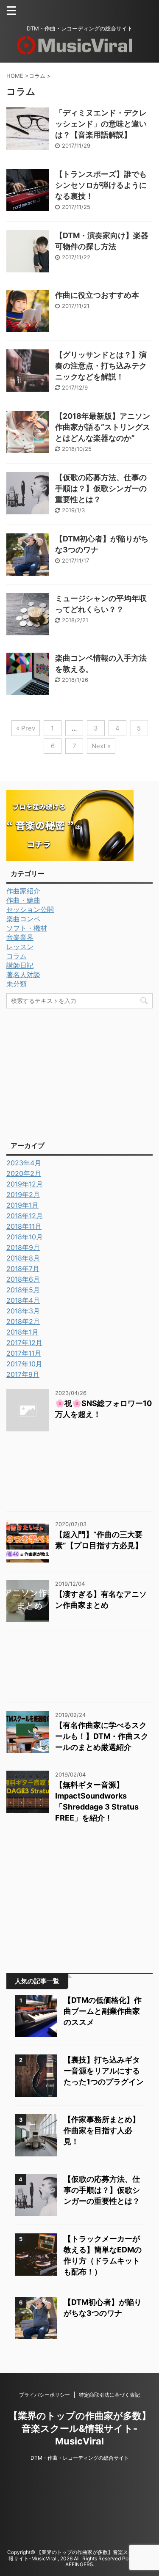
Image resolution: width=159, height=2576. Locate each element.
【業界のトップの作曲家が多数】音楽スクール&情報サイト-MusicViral (80, 2428)
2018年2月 (23, 1321)
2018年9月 (23, 1247)
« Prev (26, 728)
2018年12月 (25, 1216)
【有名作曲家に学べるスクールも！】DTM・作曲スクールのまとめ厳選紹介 (102, 1736)
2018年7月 (23, 1269)
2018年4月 (23, 1300)
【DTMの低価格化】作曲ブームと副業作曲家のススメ (103, 2011)
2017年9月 (23, 1374)
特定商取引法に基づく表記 (109, 2395)
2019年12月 (25, 1184)
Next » (101, 746)
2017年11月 (24, 1353)
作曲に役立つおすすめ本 (97, 295)
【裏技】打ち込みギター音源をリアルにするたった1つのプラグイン (104, 2071)
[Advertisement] (78, 1072)
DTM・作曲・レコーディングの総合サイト (80, 2458)
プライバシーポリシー (45, 2395)
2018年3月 (23, 1311)
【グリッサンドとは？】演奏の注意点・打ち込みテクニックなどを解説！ (101, 366)
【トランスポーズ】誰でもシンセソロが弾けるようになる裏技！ (101, 185)
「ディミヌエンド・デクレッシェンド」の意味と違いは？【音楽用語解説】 (101, 124)
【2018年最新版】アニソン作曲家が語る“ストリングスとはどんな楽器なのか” (103, 427)
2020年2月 (24, 1173)
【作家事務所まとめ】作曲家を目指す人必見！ (102, 2130)
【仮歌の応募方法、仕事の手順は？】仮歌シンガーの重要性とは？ (101, 488)
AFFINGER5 (79, 2564)
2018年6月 (23, 1279)
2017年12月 (24, 1343)
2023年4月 (24, 1163)
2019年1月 (22, 1205)
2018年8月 (23, 1258)
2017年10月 (24, 1364)
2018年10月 (25, 1237)
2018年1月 (22, 1332)
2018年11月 (24, 1226)
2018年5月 (23, 1290)
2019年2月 (23, 1195)
